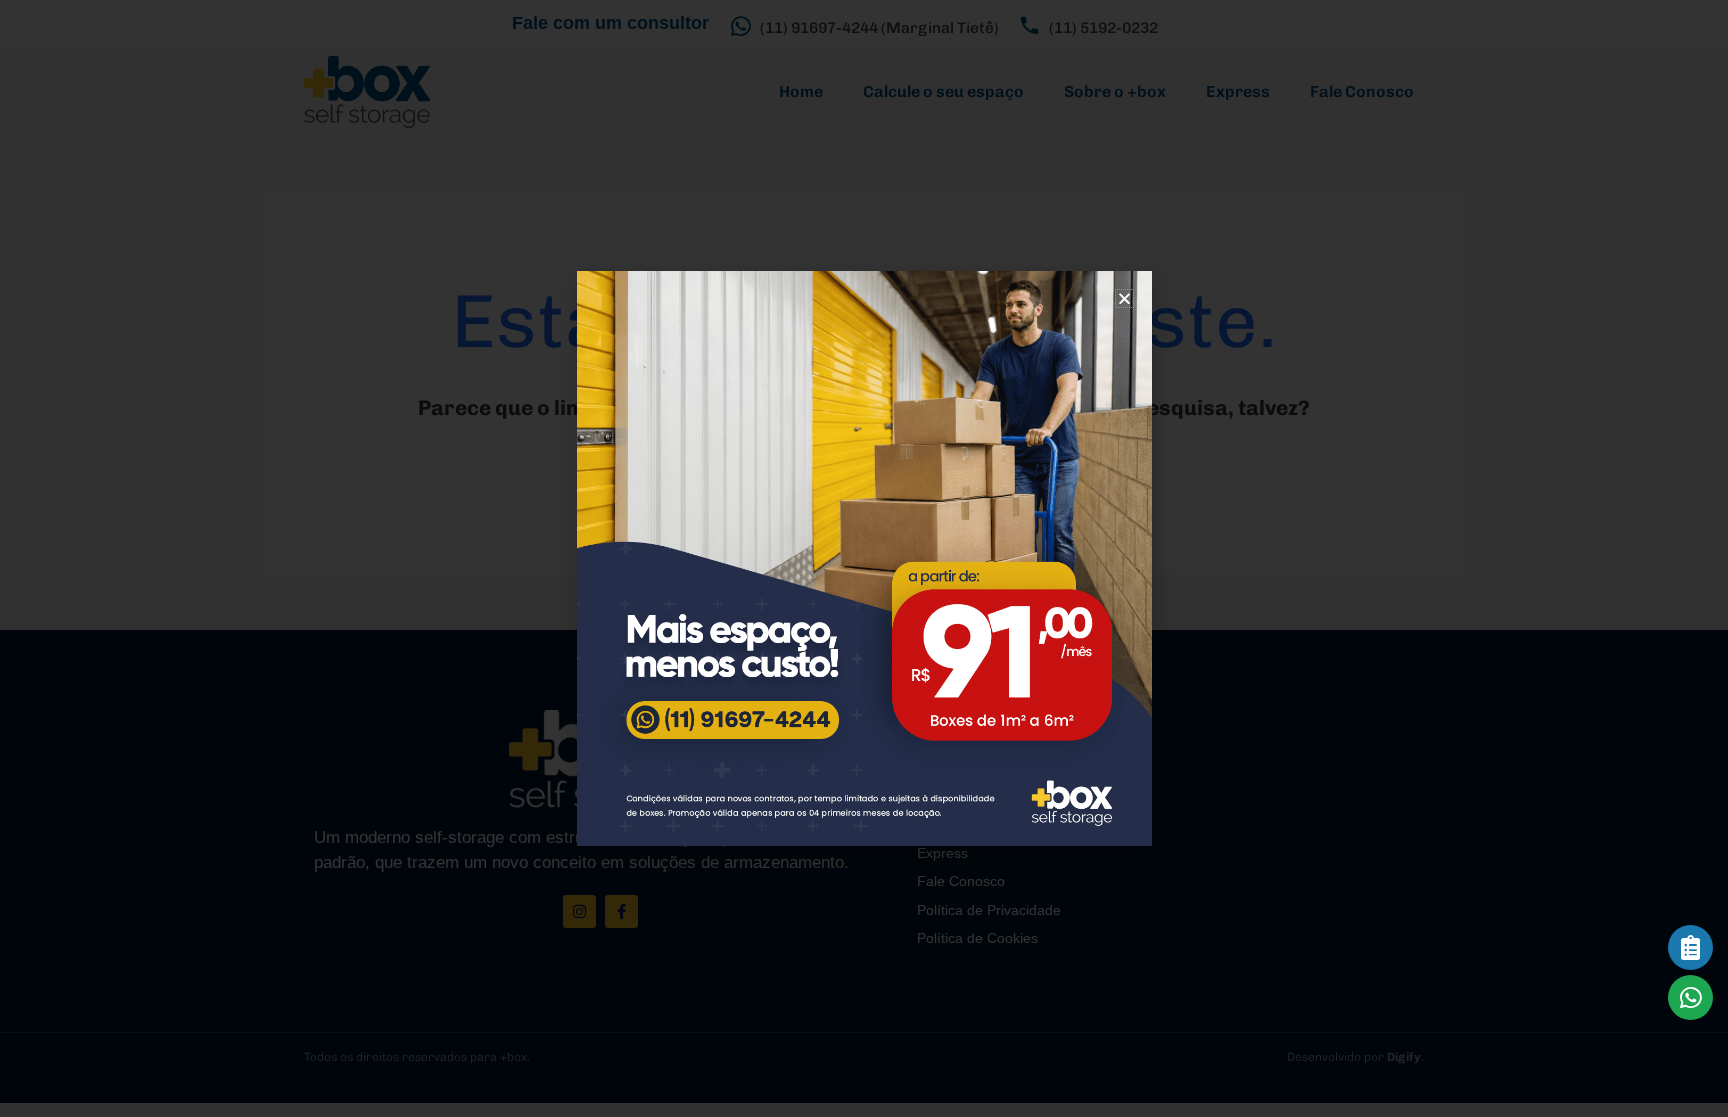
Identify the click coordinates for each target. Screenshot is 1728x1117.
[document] (864, 558)
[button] (1124, 298)
